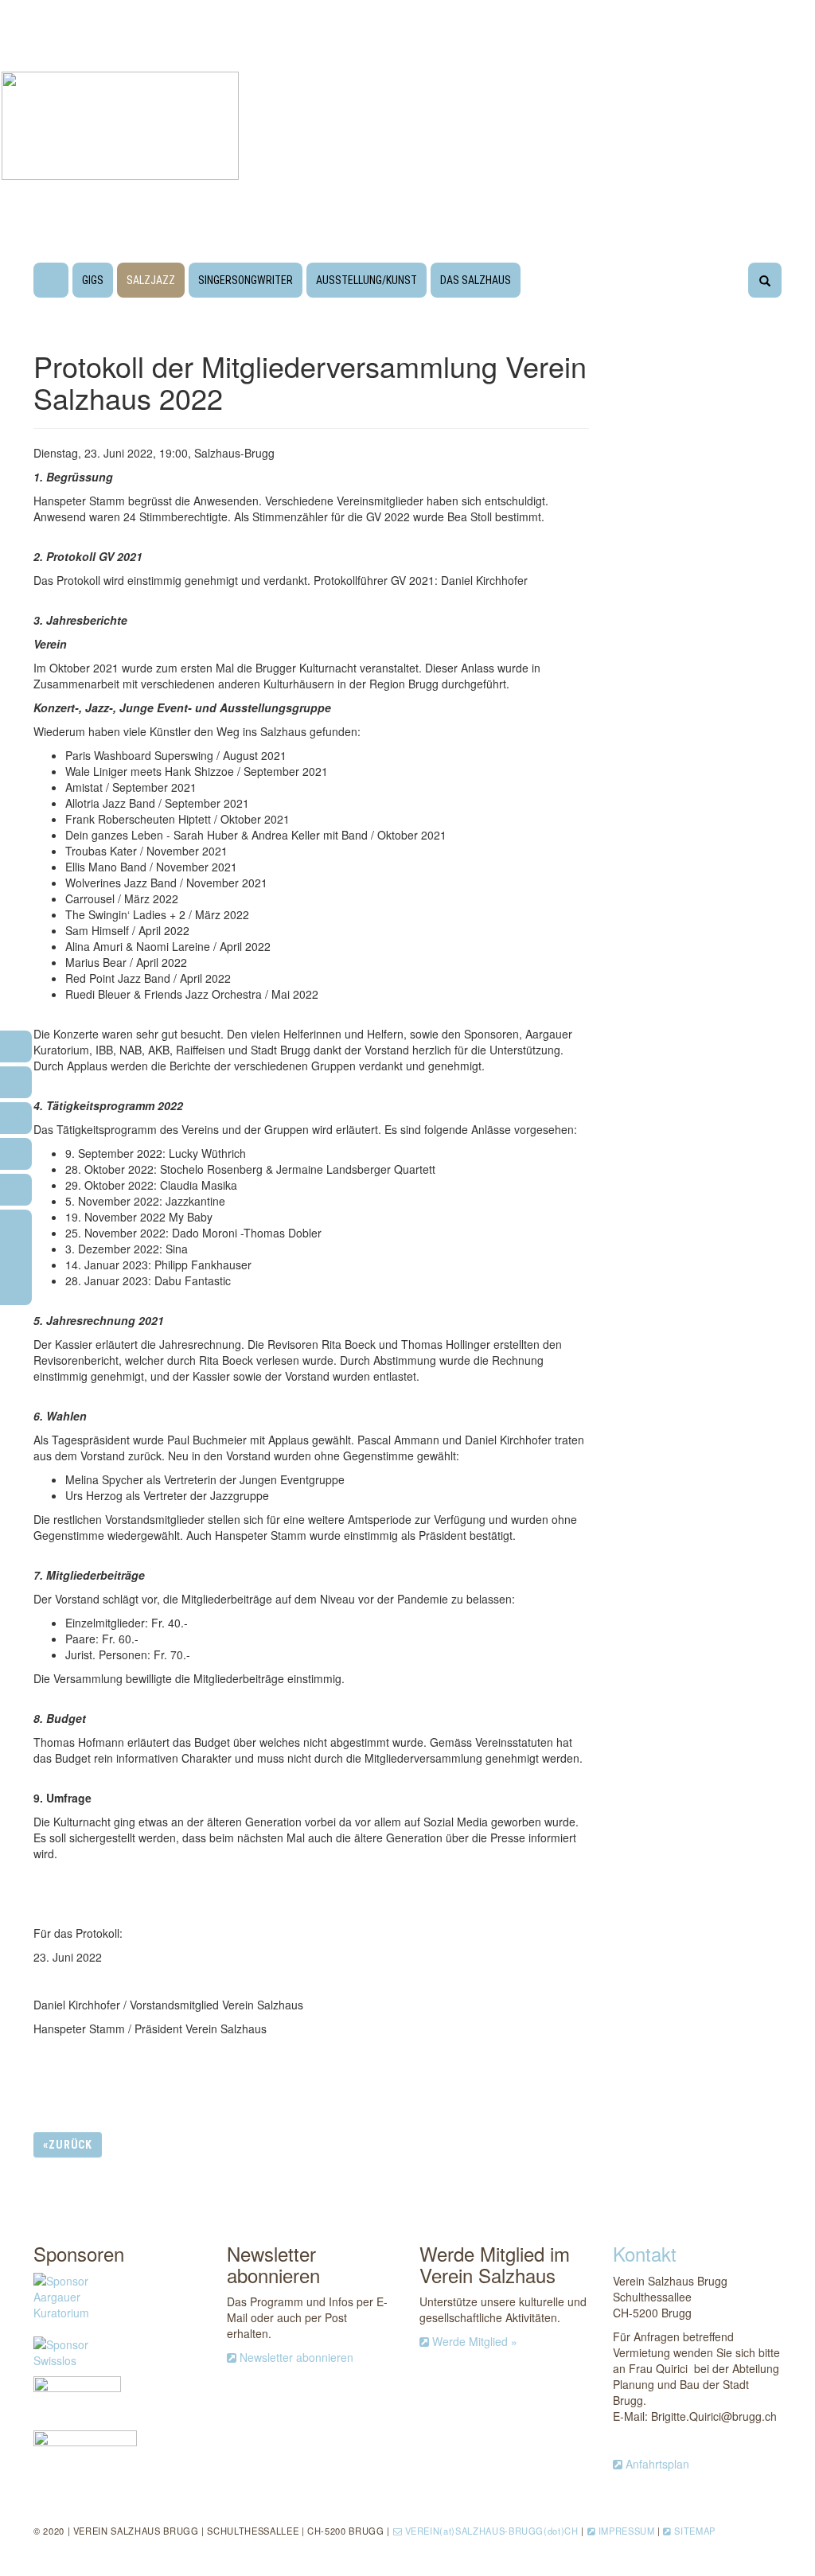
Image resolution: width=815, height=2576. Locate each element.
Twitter (554, 2144)
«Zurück (68, 2145)
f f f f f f (16, 1252)
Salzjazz (151, 280)
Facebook (482, 2146)
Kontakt (645, 2253)
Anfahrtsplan (657, 2464)
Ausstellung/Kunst (367, 280)
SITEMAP (695, 2531)
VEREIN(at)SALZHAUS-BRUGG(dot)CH (492, 2531)
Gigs (93, 280)
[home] (51, 283)
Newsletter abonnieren (296, 2357)
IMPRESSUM (627, 2531)
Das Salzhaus (476, 280)
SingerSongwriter (246, 280)
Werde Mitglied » (475, 2341)
